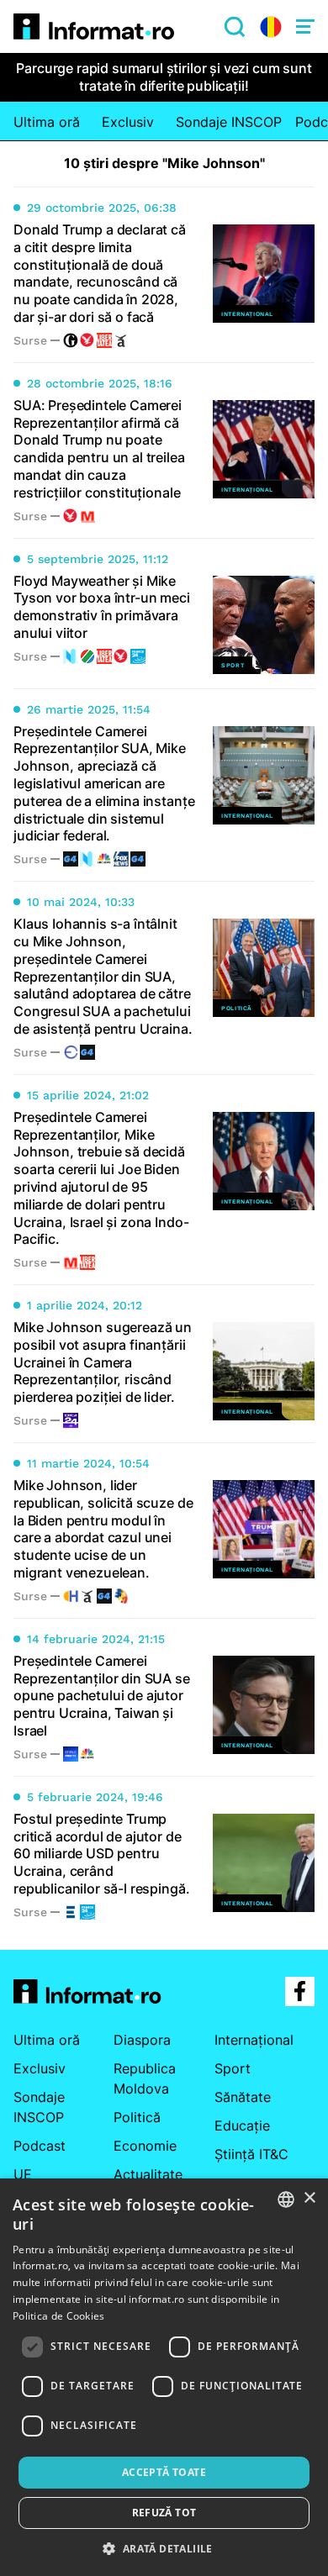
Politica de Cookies (59, 2316)
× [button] (309, 2198)
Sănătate (243, 2097)
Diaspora (142, 2040)
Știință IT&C (251, 2154)
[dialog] (164, 2377)
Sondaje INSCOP (229, 122)
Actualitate (148, 2174)
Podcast (40, 2146)
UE (23, 2174)
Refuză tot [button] (164, 2513)
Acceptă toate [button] (164, 2472)
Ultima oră (47, 122)
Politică (137, 2117)
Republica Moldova (145, 2078)
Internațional (254, 2040)
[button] (164, 2548)
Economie (145, 2146)
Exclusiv (128, 122)
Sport (233, 2068)
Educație (242, 2126)
